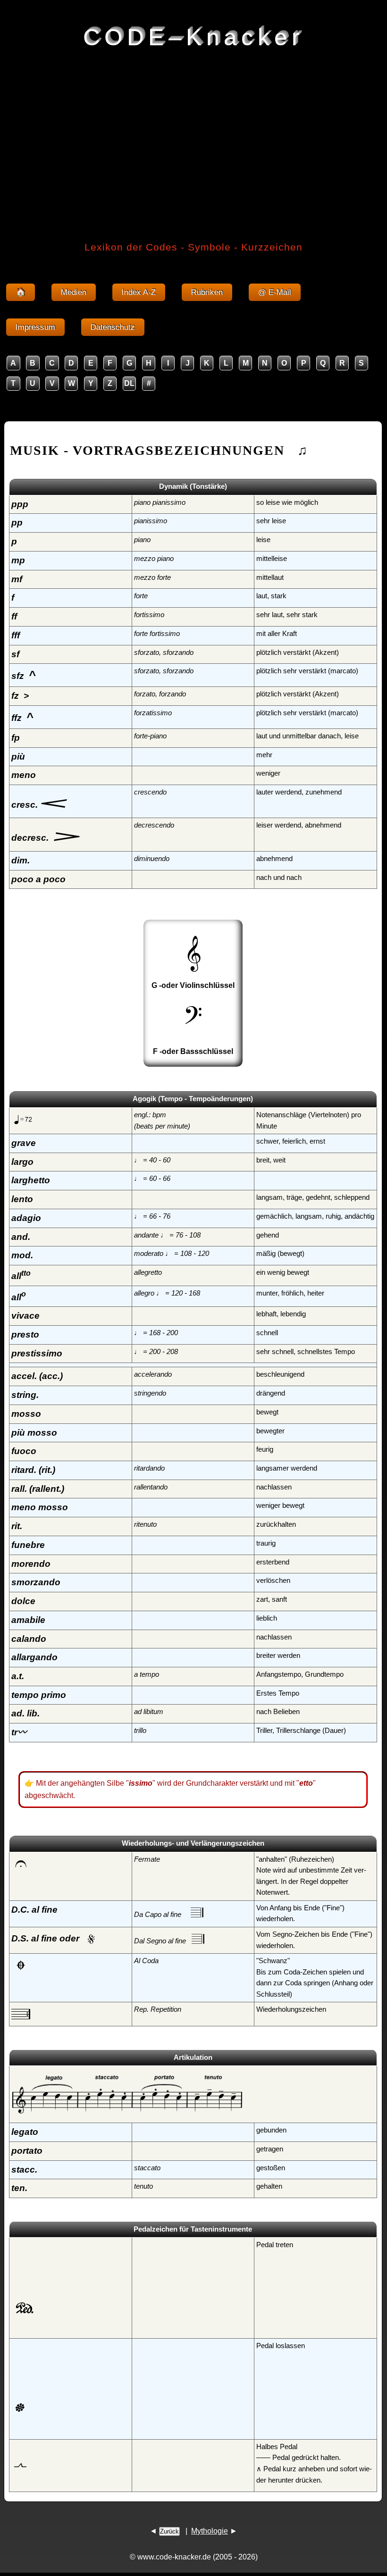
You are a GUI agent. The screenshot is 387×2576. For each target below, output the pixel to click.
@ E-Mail (275, 292)
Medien (74, 292)
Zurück (169, 2531)
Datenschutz (113, 327)
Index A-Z (139, 292)
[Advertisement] (193, 127)
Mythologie (210, 2531)
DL (129, 383)
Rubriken (207, 292)
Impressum (35, 327)
